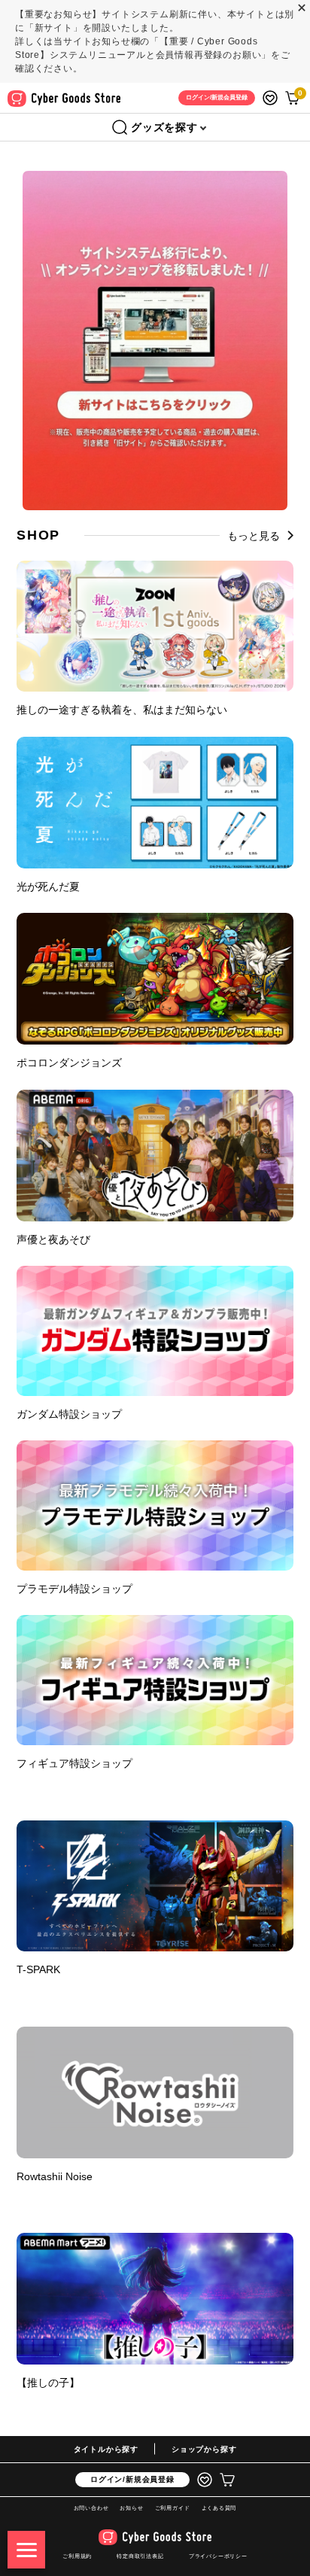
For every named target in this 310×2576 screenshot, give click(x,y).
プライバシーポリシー (218, 2556)
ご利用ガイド (173, 2508)
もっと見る (254, 536)
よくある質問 (219, 2508)
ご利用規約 (77, 2556)
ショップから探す (204, 2449)
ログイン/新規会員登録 (132, 2479)
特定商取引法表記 (140, 2556)
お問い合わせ (91, 2508)
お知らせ (131, 2508)
